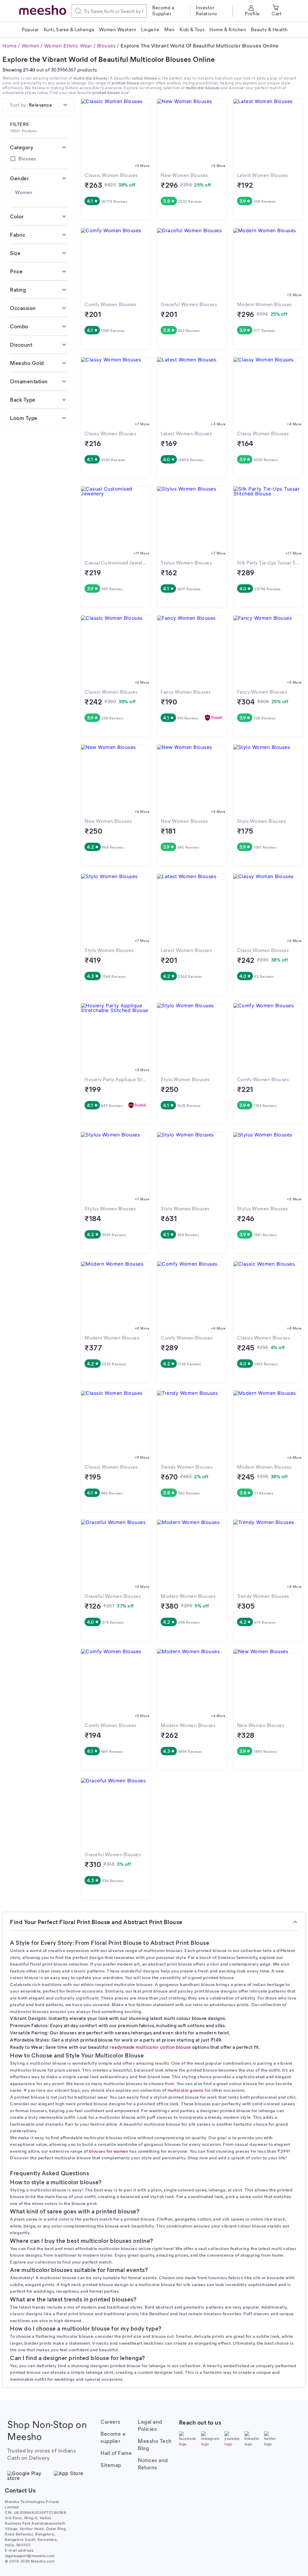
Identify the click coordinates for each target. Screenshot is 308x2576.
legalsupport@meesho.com (30, 2556)
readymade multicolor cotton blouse (150, 2047)
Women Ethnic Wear (68, 46)
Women (31, 46)
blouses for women (109, 2151)
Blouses (106, 46)
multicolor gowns (186, 2090)
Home (9, 46)
